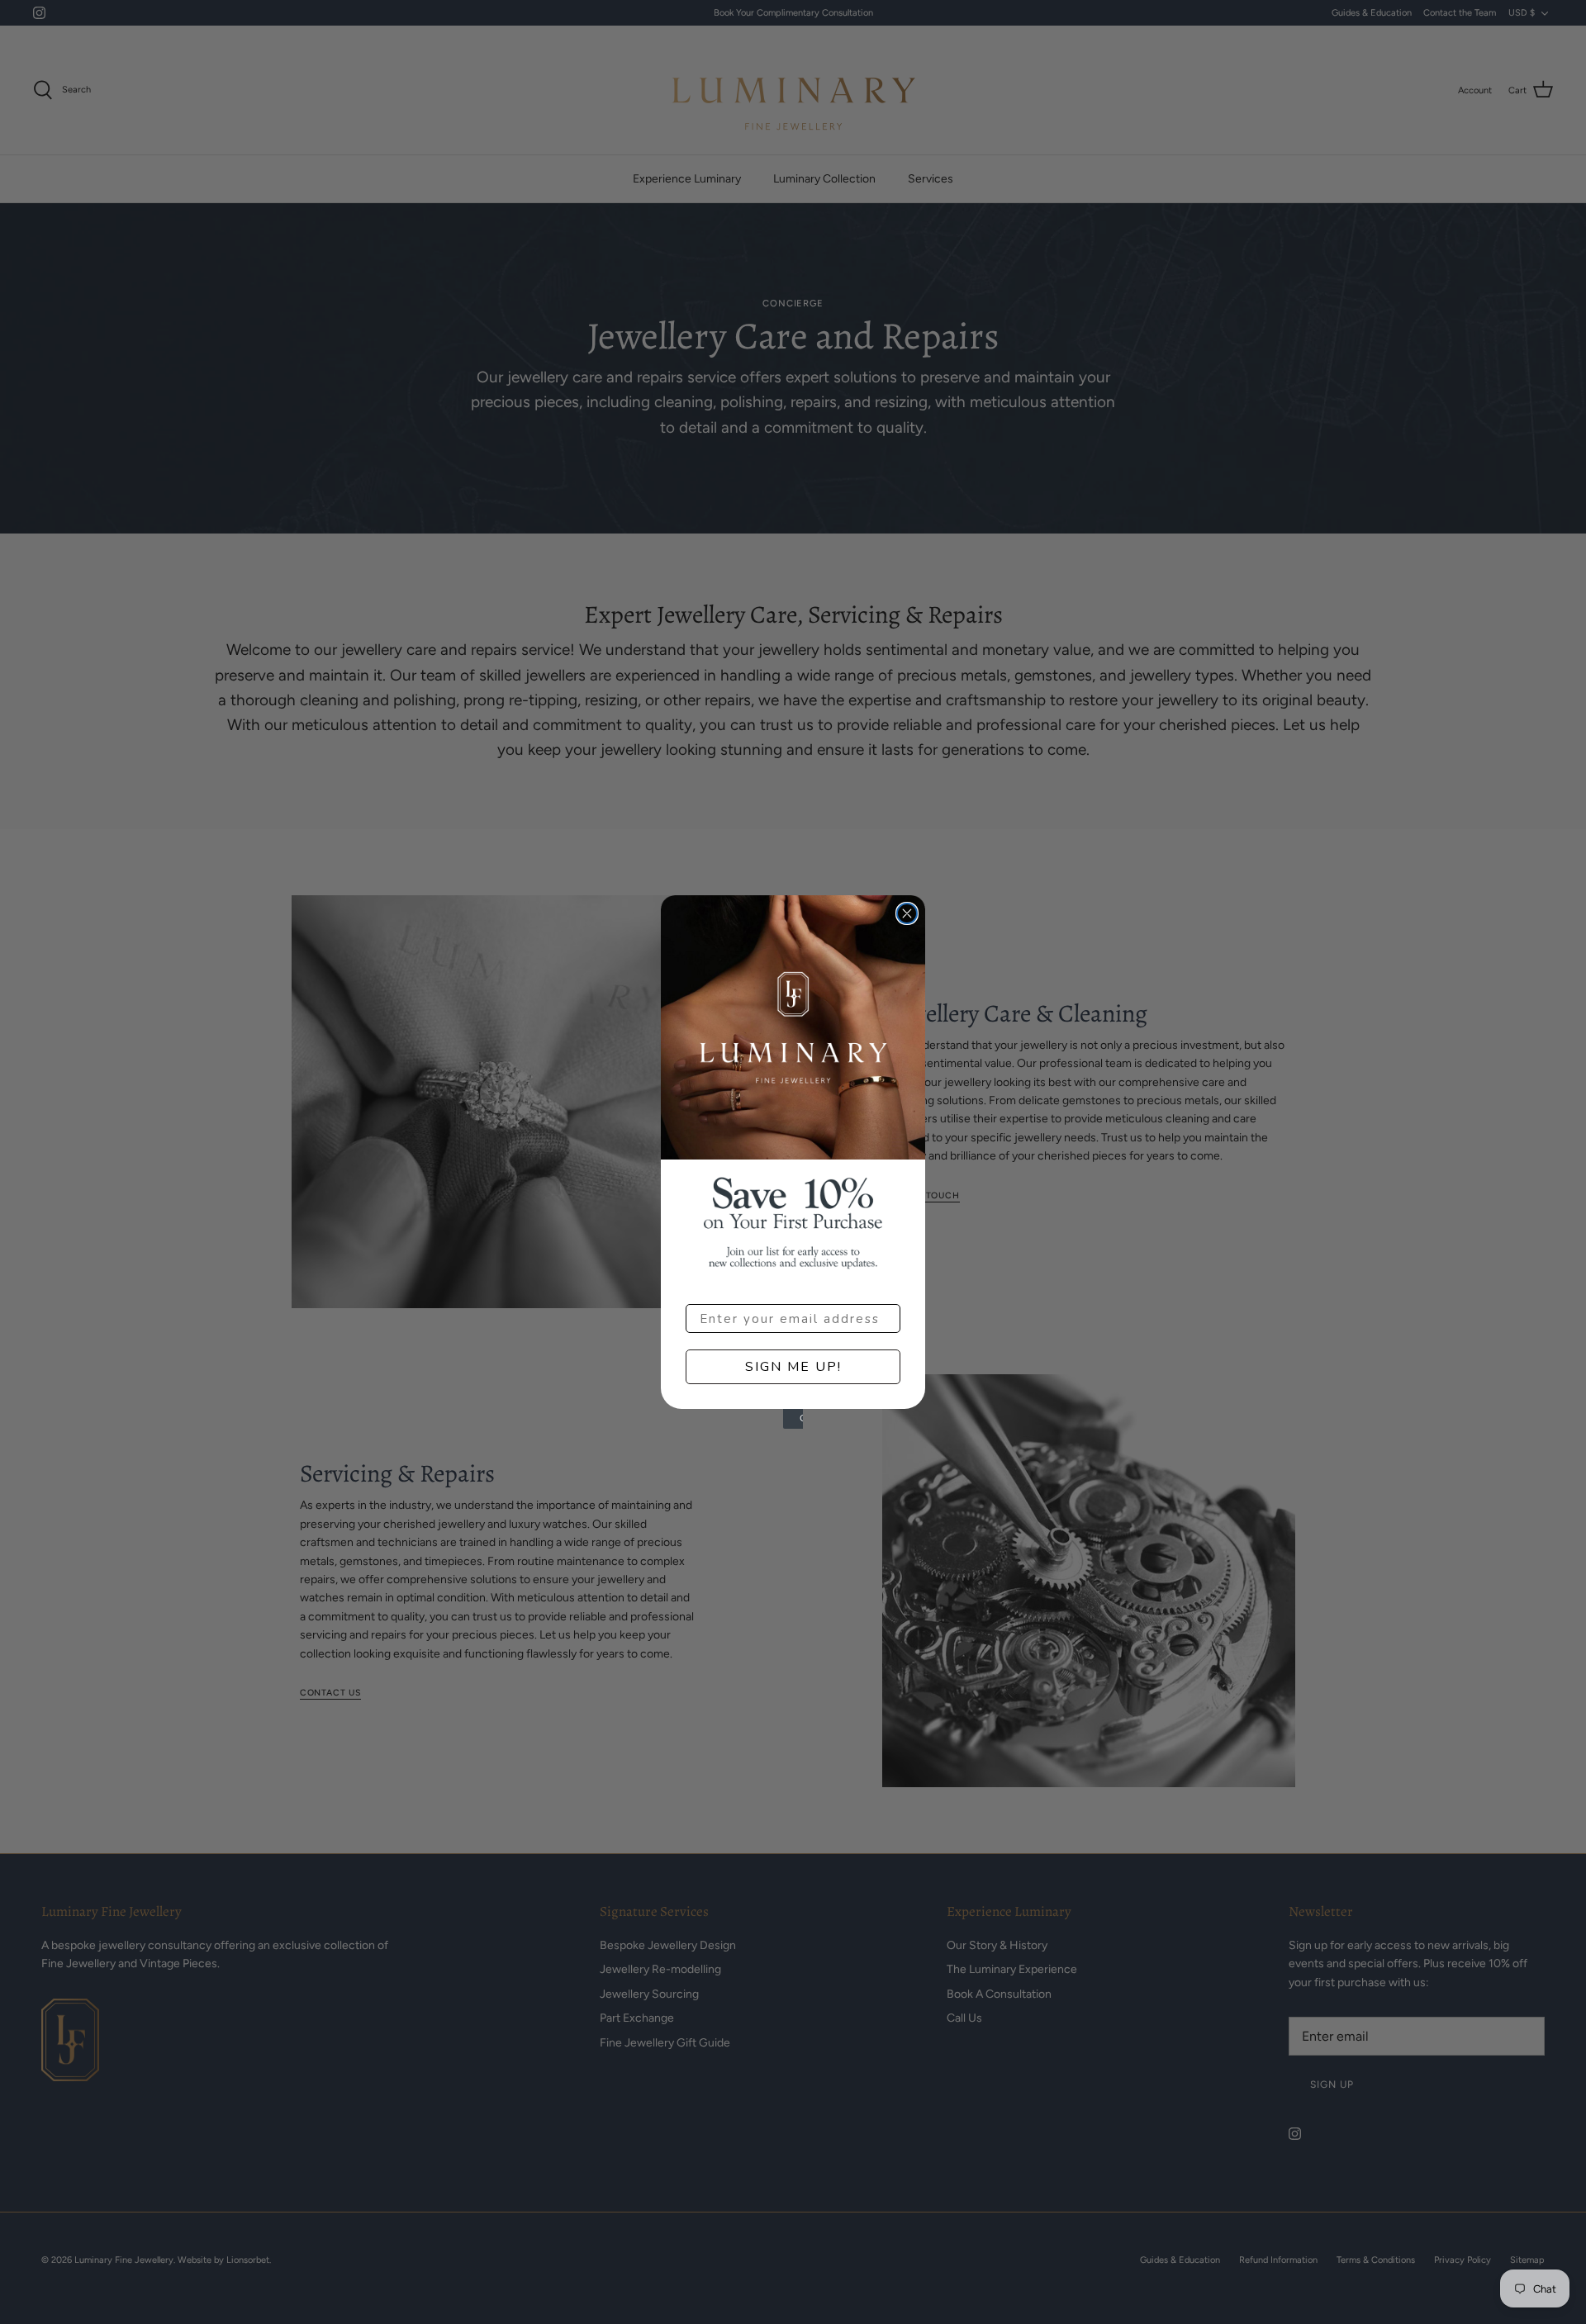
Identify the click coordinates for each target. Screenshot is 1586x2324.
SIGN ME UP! (793, 1367)
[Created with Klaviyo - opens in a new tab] (793, 1419)
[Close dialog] (907, 913)
